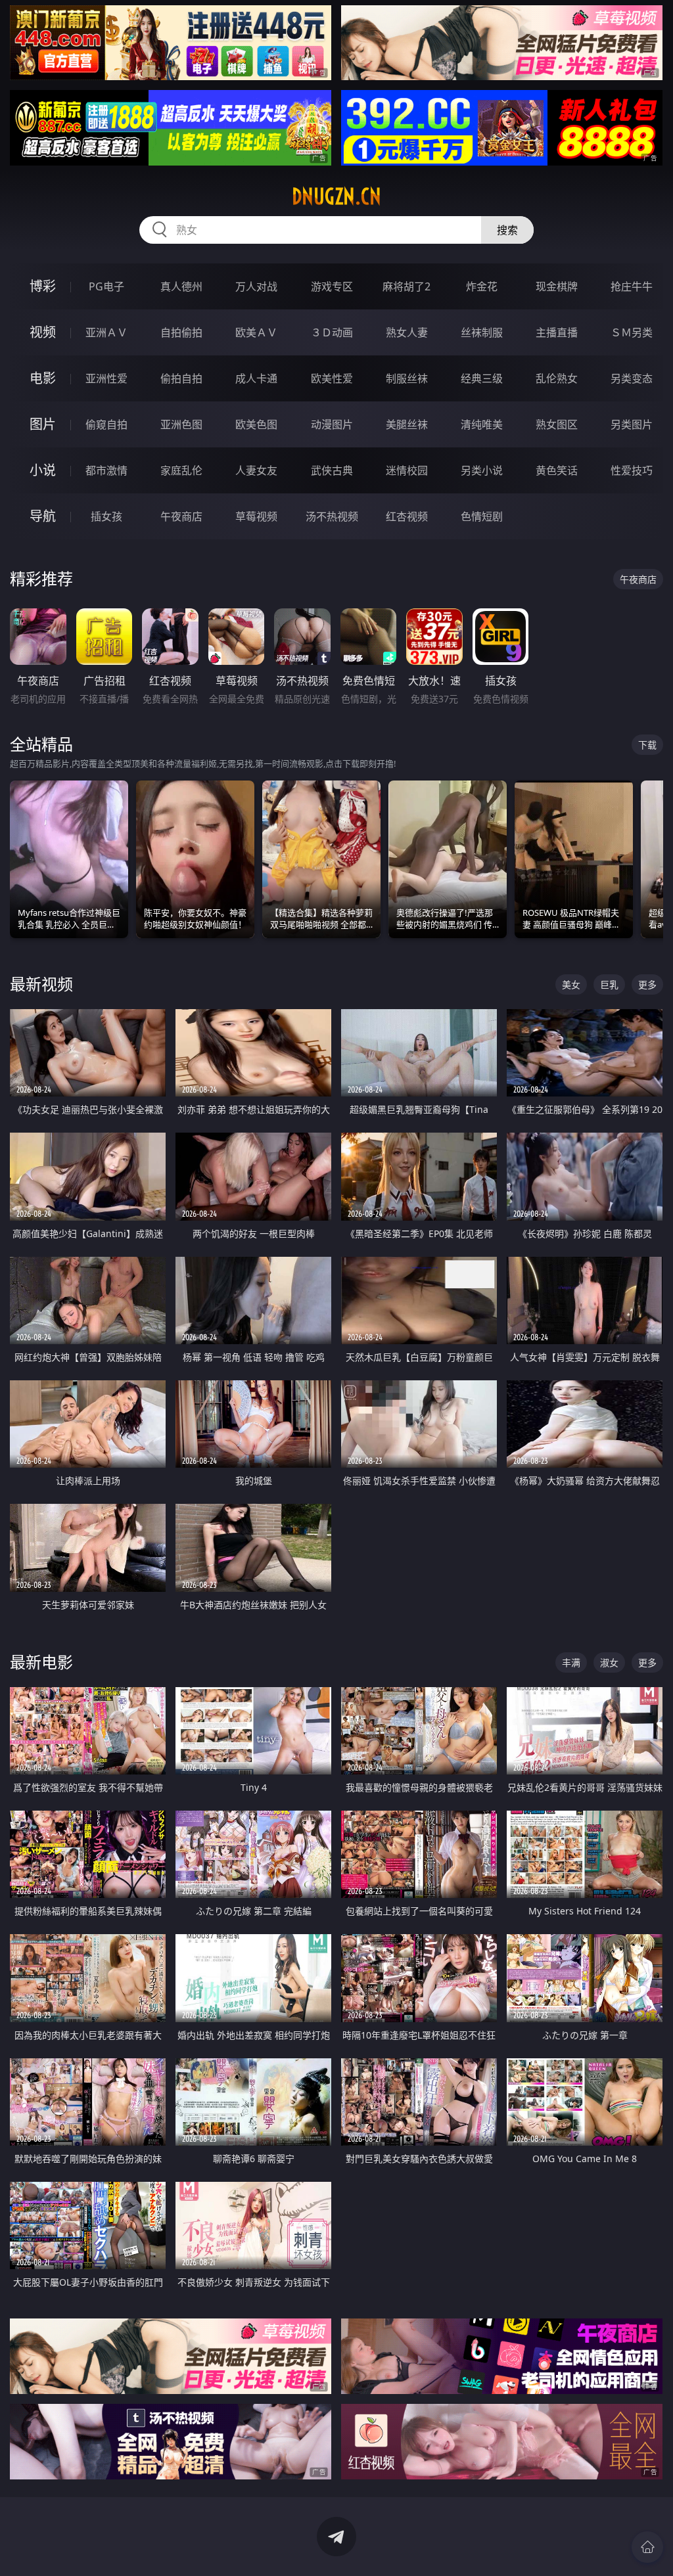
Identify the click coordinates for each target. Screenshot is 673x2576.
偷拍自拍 (181, 378)
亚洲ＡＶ (106, 332)
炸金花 (482, 286)
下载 (647, 745)
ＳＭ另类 (632, 332)
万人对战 (256, 286)
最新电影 (41, 1662)
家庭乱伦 (181, 470)
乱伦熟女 (557, 378)
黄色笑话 (557, 470)
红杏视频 (407, 516)
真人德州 (181, 286)
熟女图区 (557, 424)
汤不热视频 (332, 516)
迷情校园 (407, 470)
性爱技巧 (632, 470)
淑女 (609, 1662)
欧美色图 (256, 424)
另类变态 (632, 378)
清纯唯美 (482, 424)
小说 (43, 470)
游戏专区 (332, 286)
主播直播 (557, 332)
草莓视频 (256, 516)
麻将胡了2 (406, 286)
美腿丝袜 (407, 424)
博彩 (43, 286)
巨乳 (609, 984)
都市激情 (106, 470)
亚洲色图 (181, 424)
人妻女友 (256, 470)
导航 (43, 516)
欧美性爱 (332, 378)
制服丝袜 (407, 378)
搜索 (507, 230)
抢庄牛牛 (632, 286)
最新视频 (41, 984)
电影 (43, 378)
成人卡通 (256, 378)
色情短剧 (482, 516)
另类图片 (632, 424)
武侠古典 (332, 470)
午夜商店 (181, 516)
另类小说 (482, 470)
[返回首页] (647, 2547)
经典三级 (482, 378)
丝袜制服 (482, 332)
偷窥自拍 (106, 424)
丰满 (571, 1662)
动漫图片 (332, 424)
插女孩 (106, 516)
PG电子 (106, 286)
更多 (647, 984)
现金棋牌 (557, 286)
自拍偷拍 (181, 332)
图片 (43, 424)
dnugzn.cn (336, 196)
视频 (43, 332)
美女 (571, 984)
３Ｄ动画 (332, 332)
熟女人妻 (407, 332)
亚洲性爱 (106, 378)
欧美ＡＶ (256, 332)
